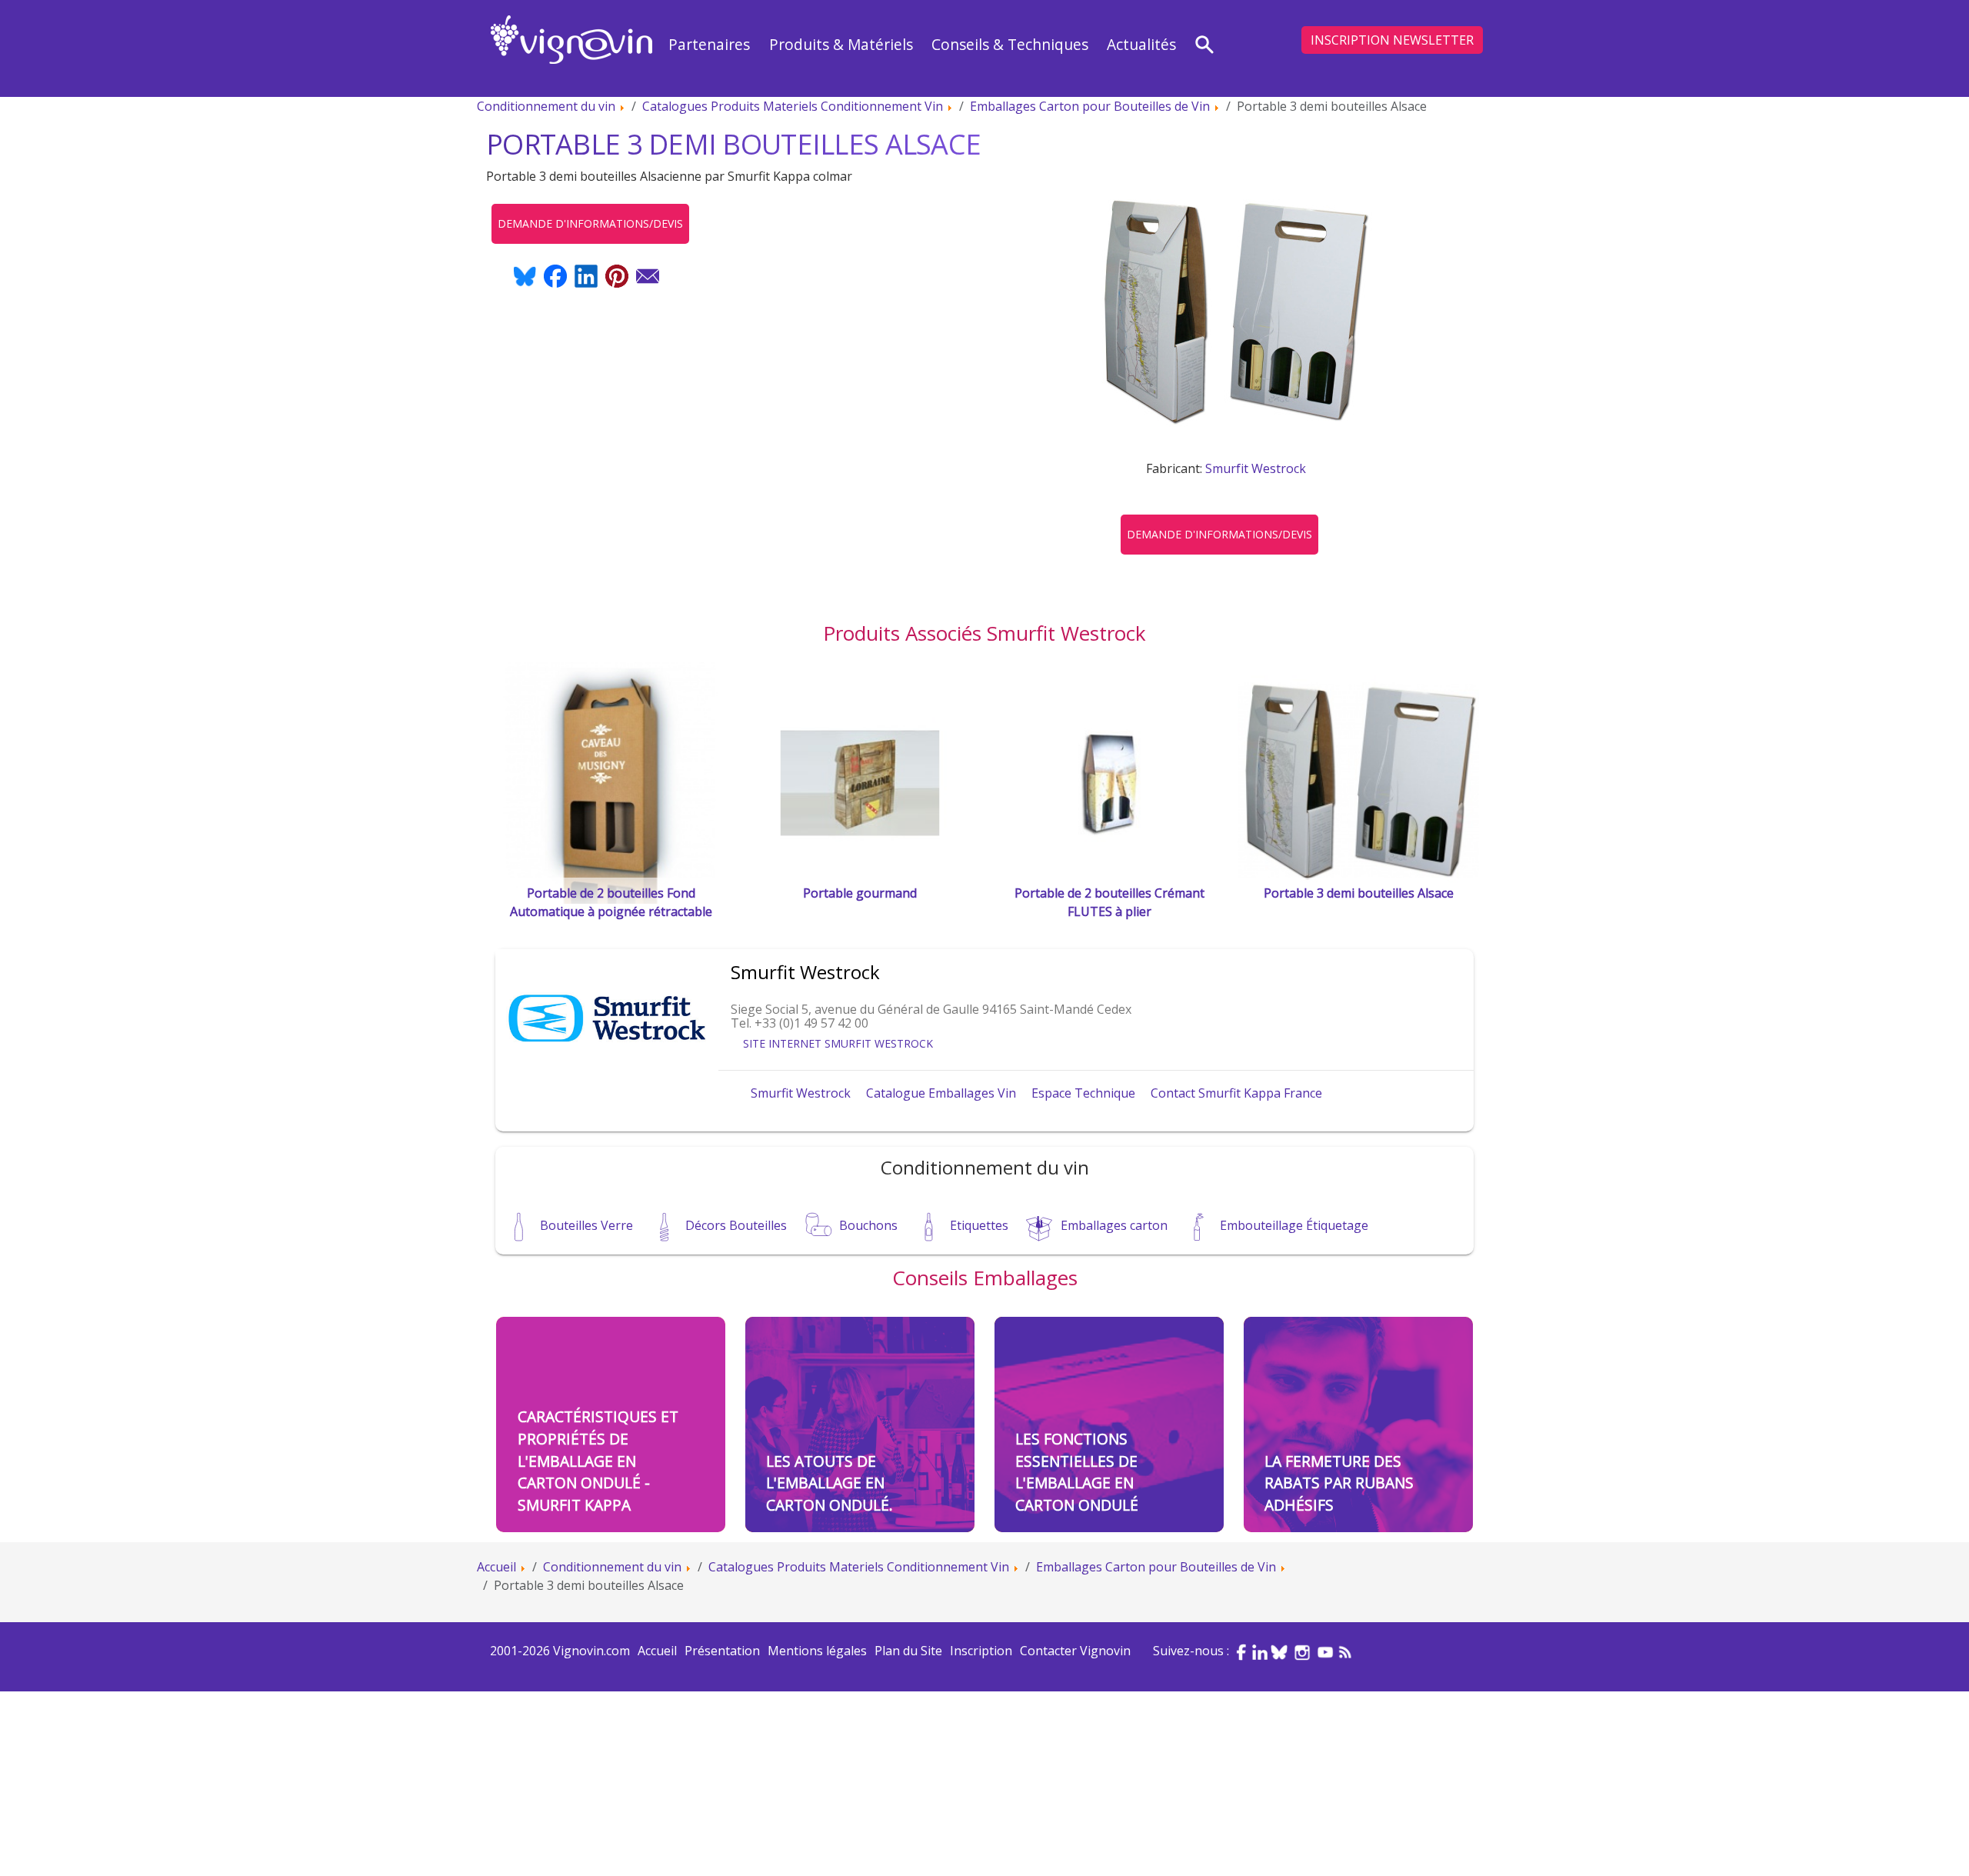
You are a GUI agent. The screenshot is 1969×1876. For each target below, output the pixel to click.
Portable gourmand (860, 893)
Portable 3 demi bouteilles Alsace (1359, 893)
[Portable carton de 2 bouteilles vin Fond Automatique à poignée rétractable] (611, 781)
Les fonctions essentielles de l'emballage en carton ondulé (1077, 1472)
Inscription (981, 1651)
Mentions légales (817, 1651)
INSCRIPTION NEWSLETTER (1392, 40)
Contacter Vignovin (1075, 1651)
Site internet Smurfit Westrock (838, 1043)
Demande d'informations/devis (1219, 534)
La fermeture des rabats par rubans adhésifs (1339, 1483)
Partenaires (709, 44)
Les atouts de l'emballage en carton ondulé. (830, 1483)
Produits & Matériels (841, 44)
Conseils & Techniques (1010, 44)
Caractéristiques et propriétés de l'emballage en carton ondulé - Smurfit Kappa (598, 1461)
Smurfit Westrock (1256, 468)
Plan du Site (908, 1651)
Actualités (1141, 44)
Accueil (657, 1651)
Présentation (722, 1651)
